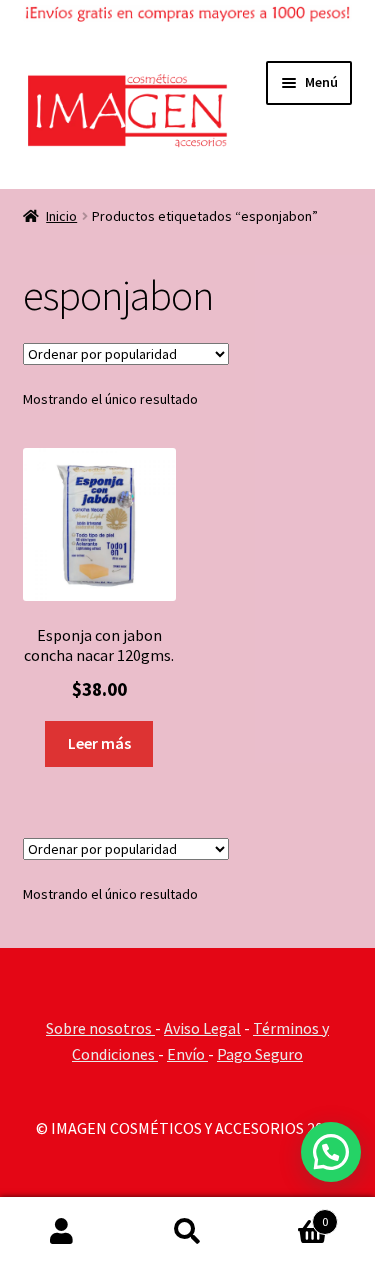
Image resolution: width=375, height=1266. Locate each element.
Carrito (289, 1214)
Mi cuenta (62, 1232)
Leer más (99, 743)
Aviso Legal (202, 1028)
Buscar (187, 1232)
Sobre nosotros (100, 1028)
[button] (331, 1152)
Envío (187, 1054)
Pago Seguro (260, 1054)
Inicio (61, 216)
